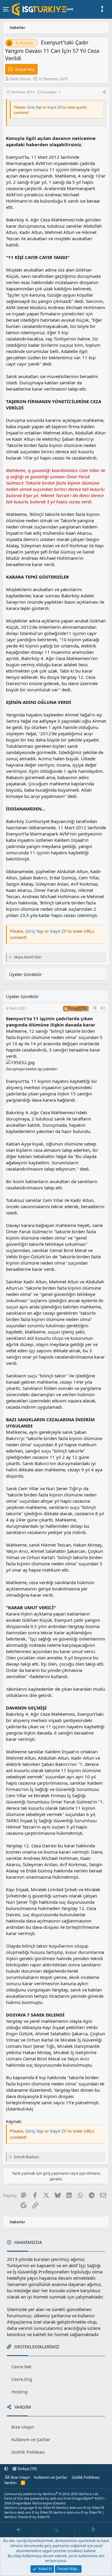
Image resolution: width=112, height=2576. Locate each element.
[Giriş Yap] (19, 2530)
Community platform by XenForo (52, 2494)
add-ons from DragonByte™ (72, 2498)
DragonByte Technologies (32, 2503)
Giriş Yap (34, 107)
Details (59, 2503)
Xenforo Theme (27, 2517)
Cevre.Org (22, 2379)
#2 (103, 1008)
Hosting (19, 2392)
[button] (6, 2469)
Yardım (10, 2483)
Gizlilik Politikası (28, 2452)
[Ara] (56, 2530)
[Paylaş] (104, 92)
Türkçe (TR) (27, 2469)
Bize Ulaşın (23, 2427)
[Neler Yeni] (93, 2530)
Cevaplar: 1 (51, 92)
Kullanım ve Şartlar (31, 2439)
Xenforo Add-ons (80, 2508)
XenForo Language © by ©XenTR (30, 2508)
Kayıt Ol (55, 107)
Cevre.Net (21, 2367)
